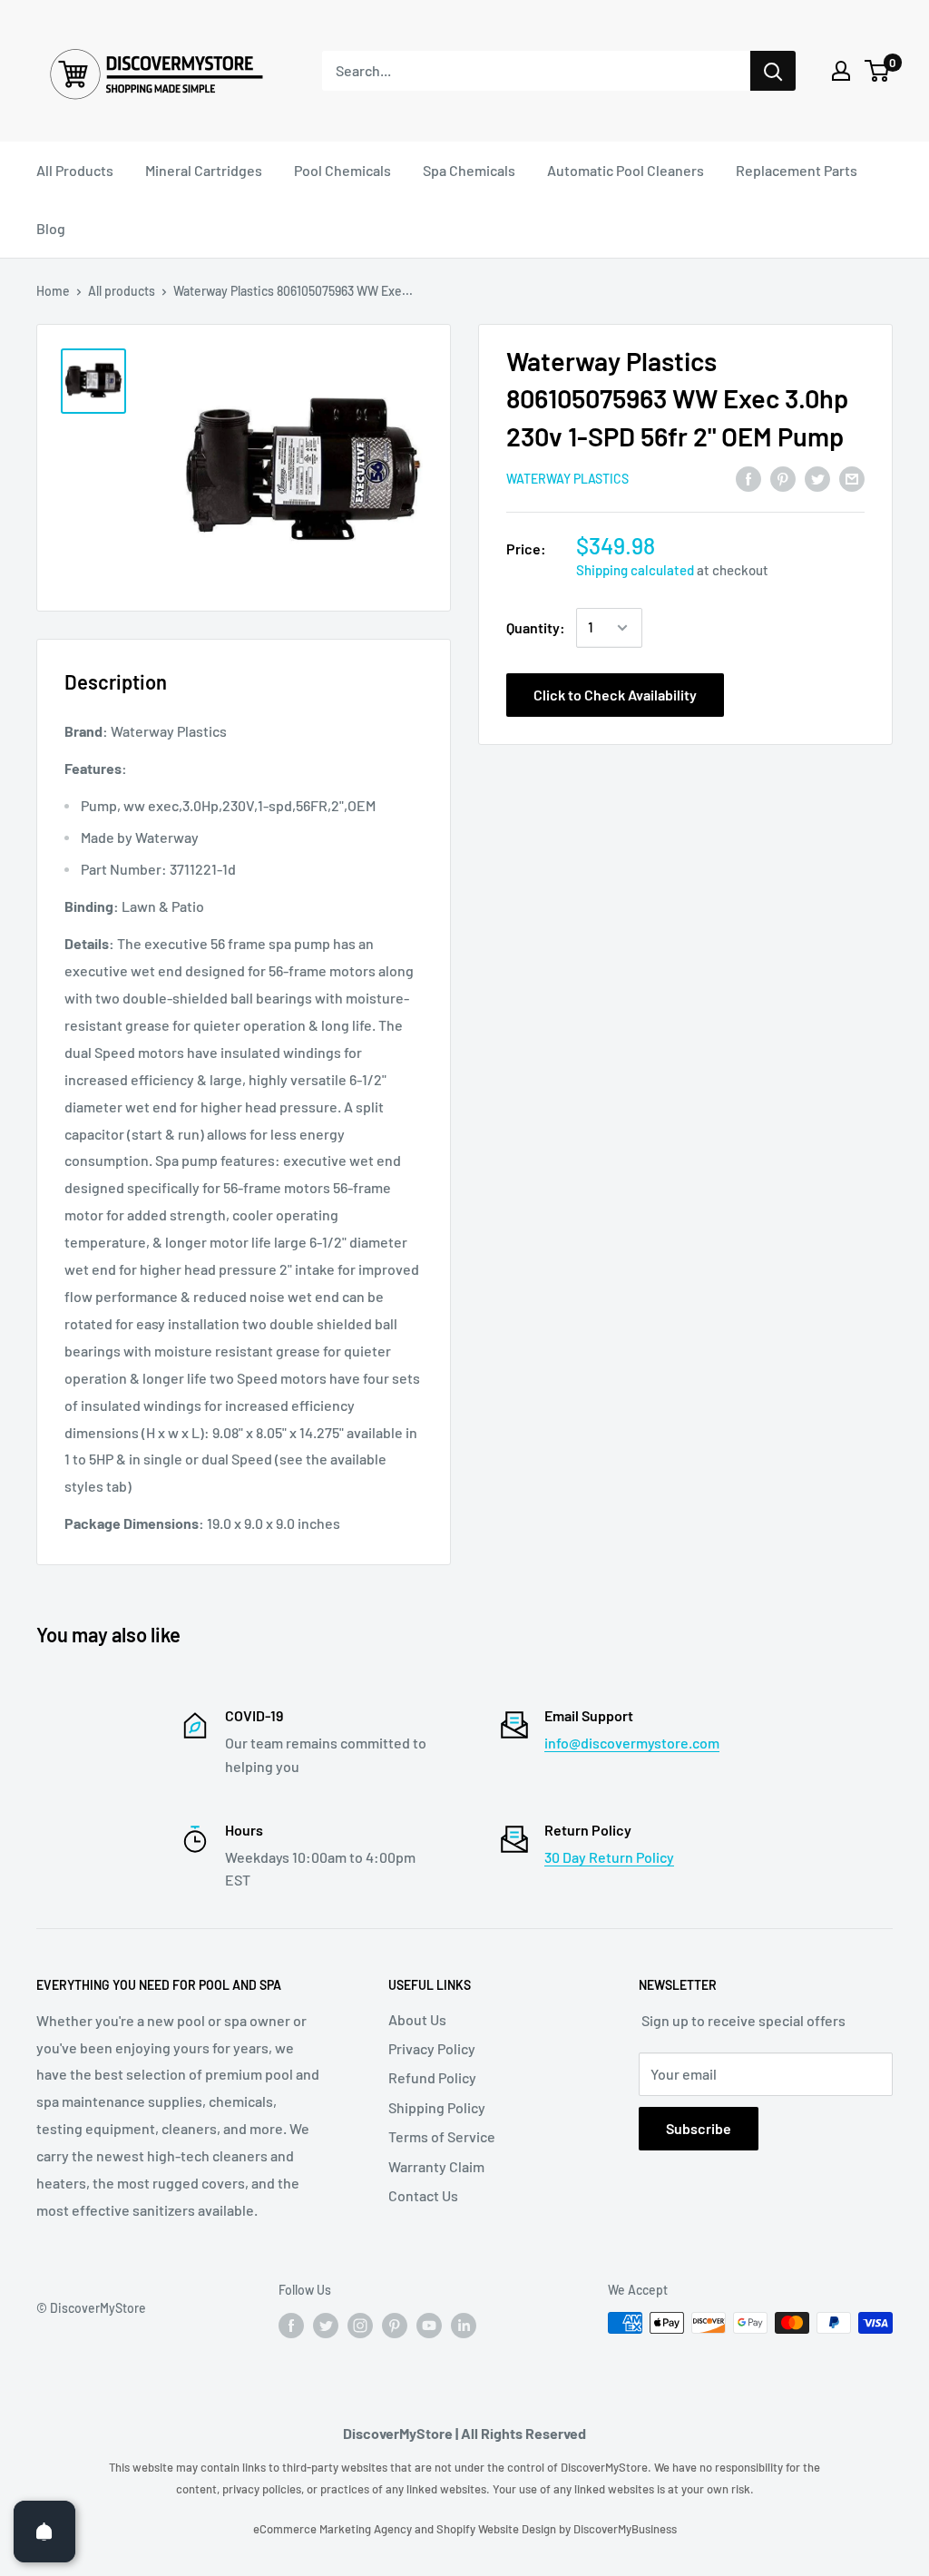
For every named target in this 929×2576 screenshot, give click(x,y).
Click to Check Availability (615, 695)
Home (53, 291)
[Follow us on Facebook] (291, 2325)
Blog (51, 228)
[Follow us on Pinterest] (395, 2325)
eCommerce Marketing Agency (334, 2529)
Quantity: (536, 627)
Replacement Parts (797, 170)
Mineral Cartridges (204, 170)
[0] (878, 71)
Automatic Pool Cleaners (626, 170)
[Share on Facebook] (748, 478)
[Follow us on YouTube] (429, 2325)
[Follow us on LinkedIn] (464, 2325)
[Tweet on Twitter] (817, 478)
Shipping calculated (635, 570)
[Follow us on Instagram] (360, 2325)
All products (122, 291)
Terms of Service (442, 2136)
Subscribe (699, 2128)
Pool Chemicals (342, 170)
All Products (75, 170)
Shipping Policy (437, 2107)
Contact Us (423, 2195)
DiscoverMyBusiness (625, 2529)
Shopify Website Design (498, 2529)
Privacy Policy (432, 2048)
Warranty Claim (436, 2166)
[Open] (44, 2532)
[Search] (773, 71)
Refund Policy (432, 2077)
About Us (417, 2019)
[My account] (841, 71)
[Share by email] (852, 478)
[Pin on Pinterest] (783, 478)
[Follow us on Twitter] (326, 2325)
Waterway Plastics (567, 479)
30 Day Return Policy (609, 1857)
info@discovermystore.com (632, 1743)
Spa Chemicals (469, 170)
